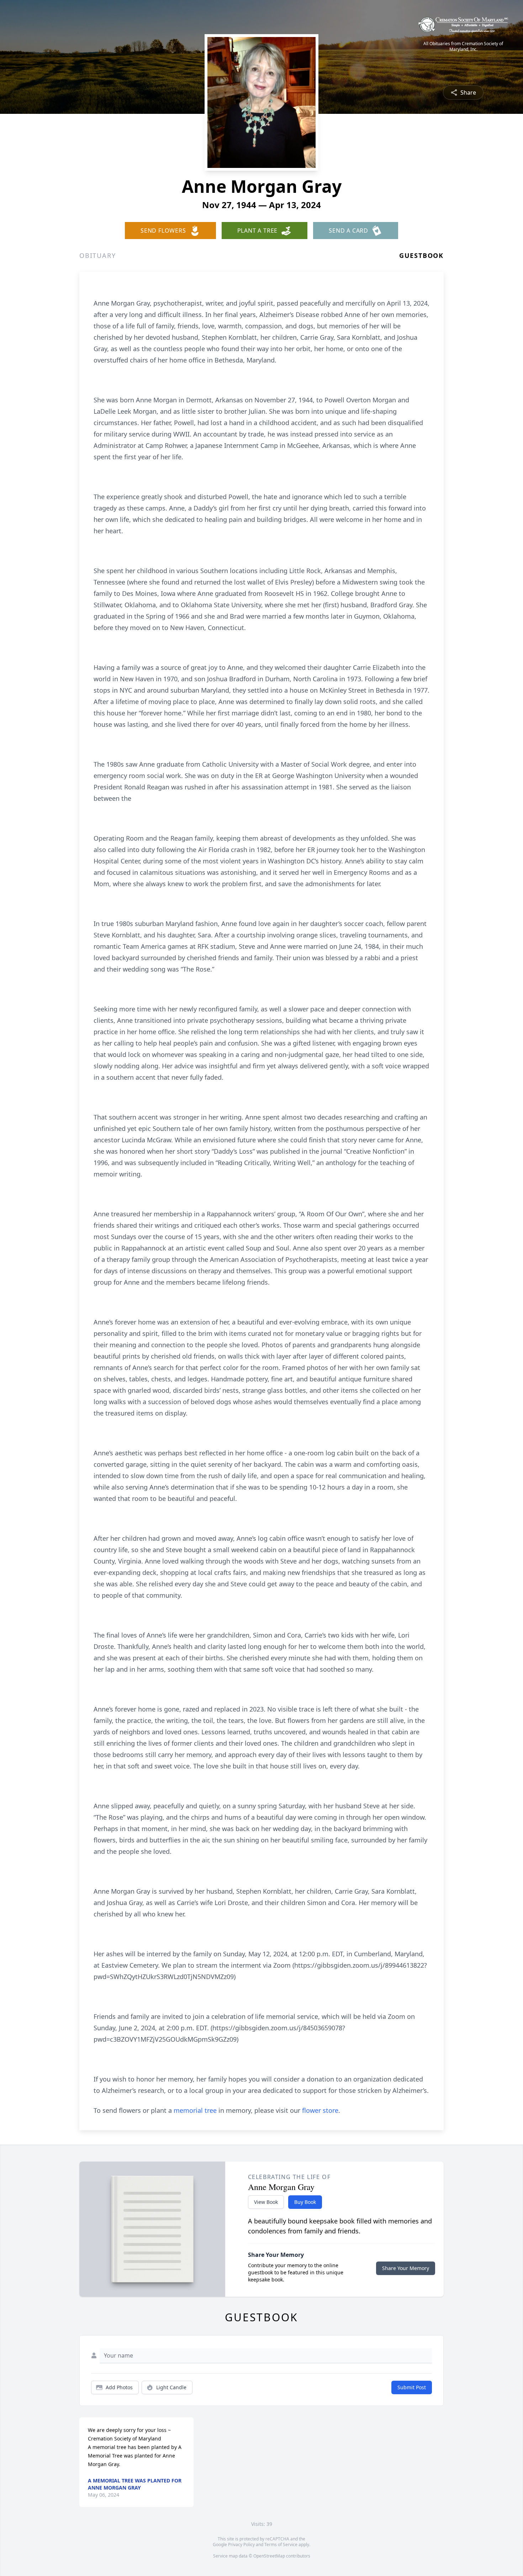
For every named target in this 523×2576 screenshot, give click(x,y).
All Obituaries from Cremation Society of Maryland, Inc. (463, 47)
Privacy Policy (241, 2545)
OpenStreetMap (269, 2556)
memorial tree (195, 2110)
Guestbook (421, 255)
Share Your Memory (406, 2268)
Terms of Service (281, 2545)
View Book (266, 2202)
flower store (320, 2110)
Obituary (97, 255)
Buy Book (305, 2202)
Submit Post (412, 2387)
